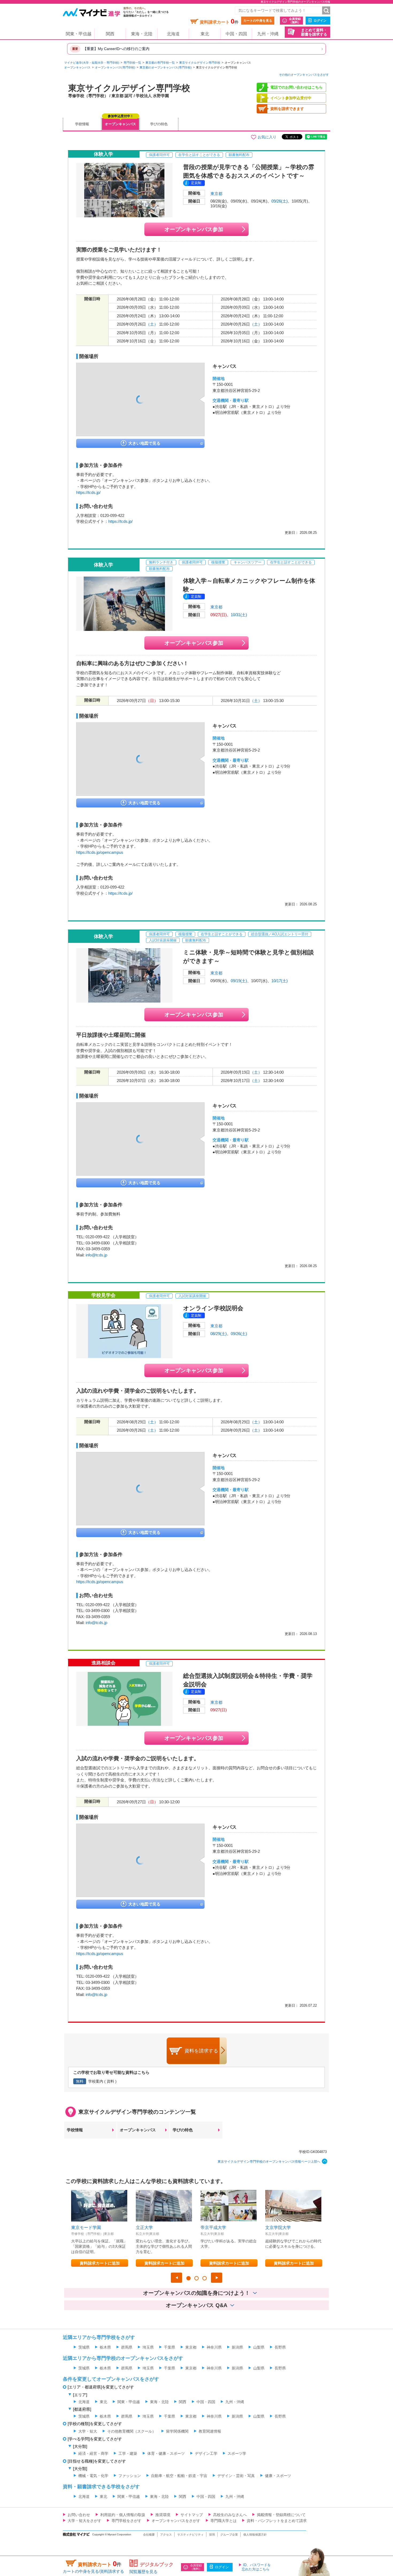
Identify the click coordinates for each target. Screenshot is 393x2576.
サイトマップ (192, 2515)
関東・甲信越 (79, 34)
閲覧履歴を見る (143, 2572)
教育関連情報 (210, 2431)
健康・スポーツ (278, 2476)
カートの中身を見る (258, 21)
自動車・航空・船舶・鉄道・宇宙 (179, 2476)
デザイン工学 (206, 2453)
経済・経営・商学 (93, 2453)
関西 (110, 34)
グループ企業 (229, 2535)
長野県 (280, 2347)
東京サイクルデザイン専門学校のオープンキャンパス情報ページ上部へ (269, 2162)
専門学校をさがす (126, 2521)
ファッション (130, 2476)
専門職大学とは (224, 2521)
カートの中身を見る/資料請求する (93, 2571)
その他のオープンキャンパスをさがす (304, 75)
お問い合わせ (79, 2515)
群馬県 (127, 2347)
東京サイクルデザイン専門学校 (200, 63)
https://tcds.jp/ (88, 492)
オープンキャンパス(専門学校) (115, 67)
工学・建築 (128, 2453)
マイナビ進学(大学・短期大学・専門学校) (92, 63)
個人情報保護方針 (255, 2535)
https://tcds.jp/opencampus (100, 852)
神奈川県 (214, 2347)
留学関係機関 (177, 2431)
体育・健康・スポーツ (166, 2453)
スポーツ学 (237, 2453)
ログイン (320, 21)
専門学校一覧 (132, 63)
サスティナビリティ (190, 2535)
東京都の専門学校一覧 (160, 63)
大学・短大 (88, 2431)
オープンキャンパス (77, 67)
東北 (205, 34)
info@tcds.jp (96, 1255)
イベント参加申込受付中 (291, 98)
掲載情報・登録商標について (281, 2515)
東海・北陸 (142, 34)
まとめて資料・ (314, 32)
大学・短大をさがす (84, 2521)
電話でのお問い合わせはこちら (296, 87)
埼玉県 (148, 2347)
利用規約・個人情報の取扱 (123, 2515)
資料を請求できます (287, 109)
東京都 (216, 194)
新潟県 (237, 2347)
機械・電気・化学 (93, 2476)
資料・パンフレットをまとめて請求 (277, 2521)
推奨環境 (163, 2515)
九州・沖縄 (268, 34)
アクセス (166, 2535)
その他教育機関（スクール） (132, 2431)
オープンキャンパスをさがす (176, 2521)
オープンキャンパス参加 (194, 229)
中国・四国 (236, 34)
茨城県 (84, 2347)
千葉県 (169, 2347)
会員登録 (295, 20)
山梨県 (259, 2347)
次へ (217, 2278)
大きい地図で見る (144, 443)
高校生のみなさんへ (230, 2515)
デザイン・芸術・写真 (236, 2476)
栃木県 (105, 2347)
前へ (176, 2278)
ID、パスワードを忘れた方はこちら (256, 2567)
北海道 (173, 34)
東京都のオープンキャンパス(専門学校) (166, 67)
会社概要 (149, 2535)
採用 (212, 2535)
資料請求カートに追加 (100, 2263)
